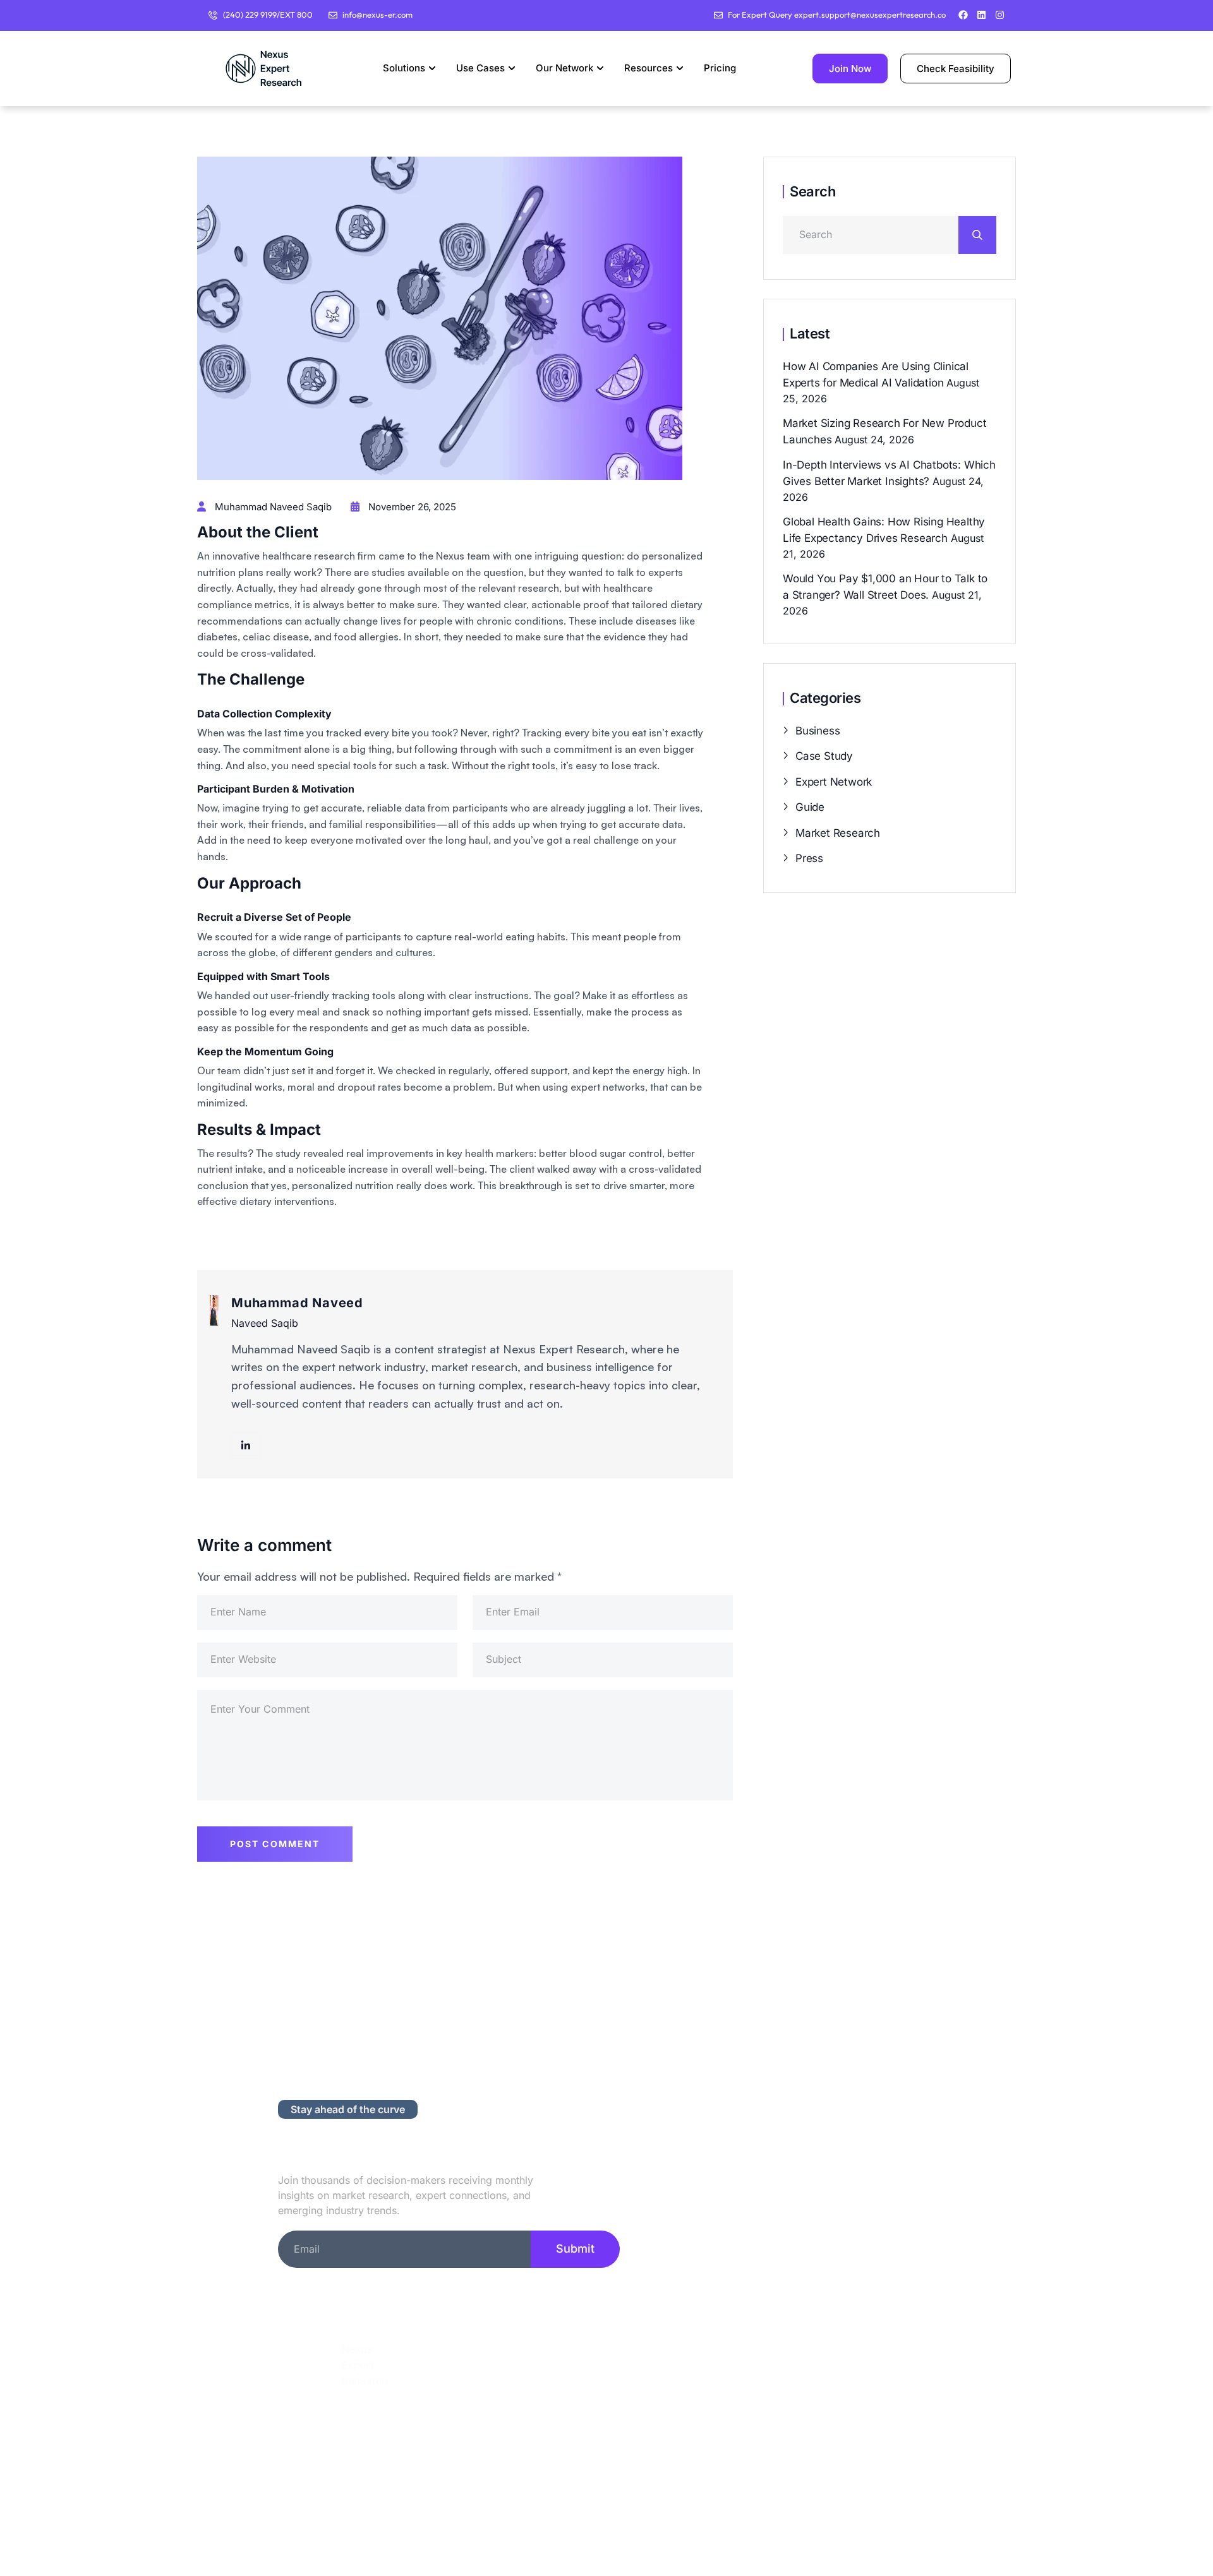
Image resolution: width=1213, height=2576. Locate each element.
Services (549, 2408)
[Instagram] (1000, 15)
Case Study (824, 756)
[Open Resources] (680, 69)
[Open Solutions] (432, 69)
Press (809, 858)
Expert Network (834, 782)
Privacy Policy (807, 2378)
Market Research (838, 833)
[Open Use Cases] (512, 69)
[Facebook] (963, 15)
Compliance (801, 2469)
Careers (791, 2439)
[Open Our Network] (600, 69)
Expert (543, 2469)
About (542, 2378)
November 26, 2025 (411, 507)
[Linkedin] (981, 15)
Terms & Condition (820, 2408)
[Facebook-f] (327, 2421)
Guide (810, 807)
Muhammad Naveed (297, 1303)
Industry (548, 2439)
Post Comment (275, 1844)
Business (818, 731)
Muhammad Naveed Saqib (272, 507)
